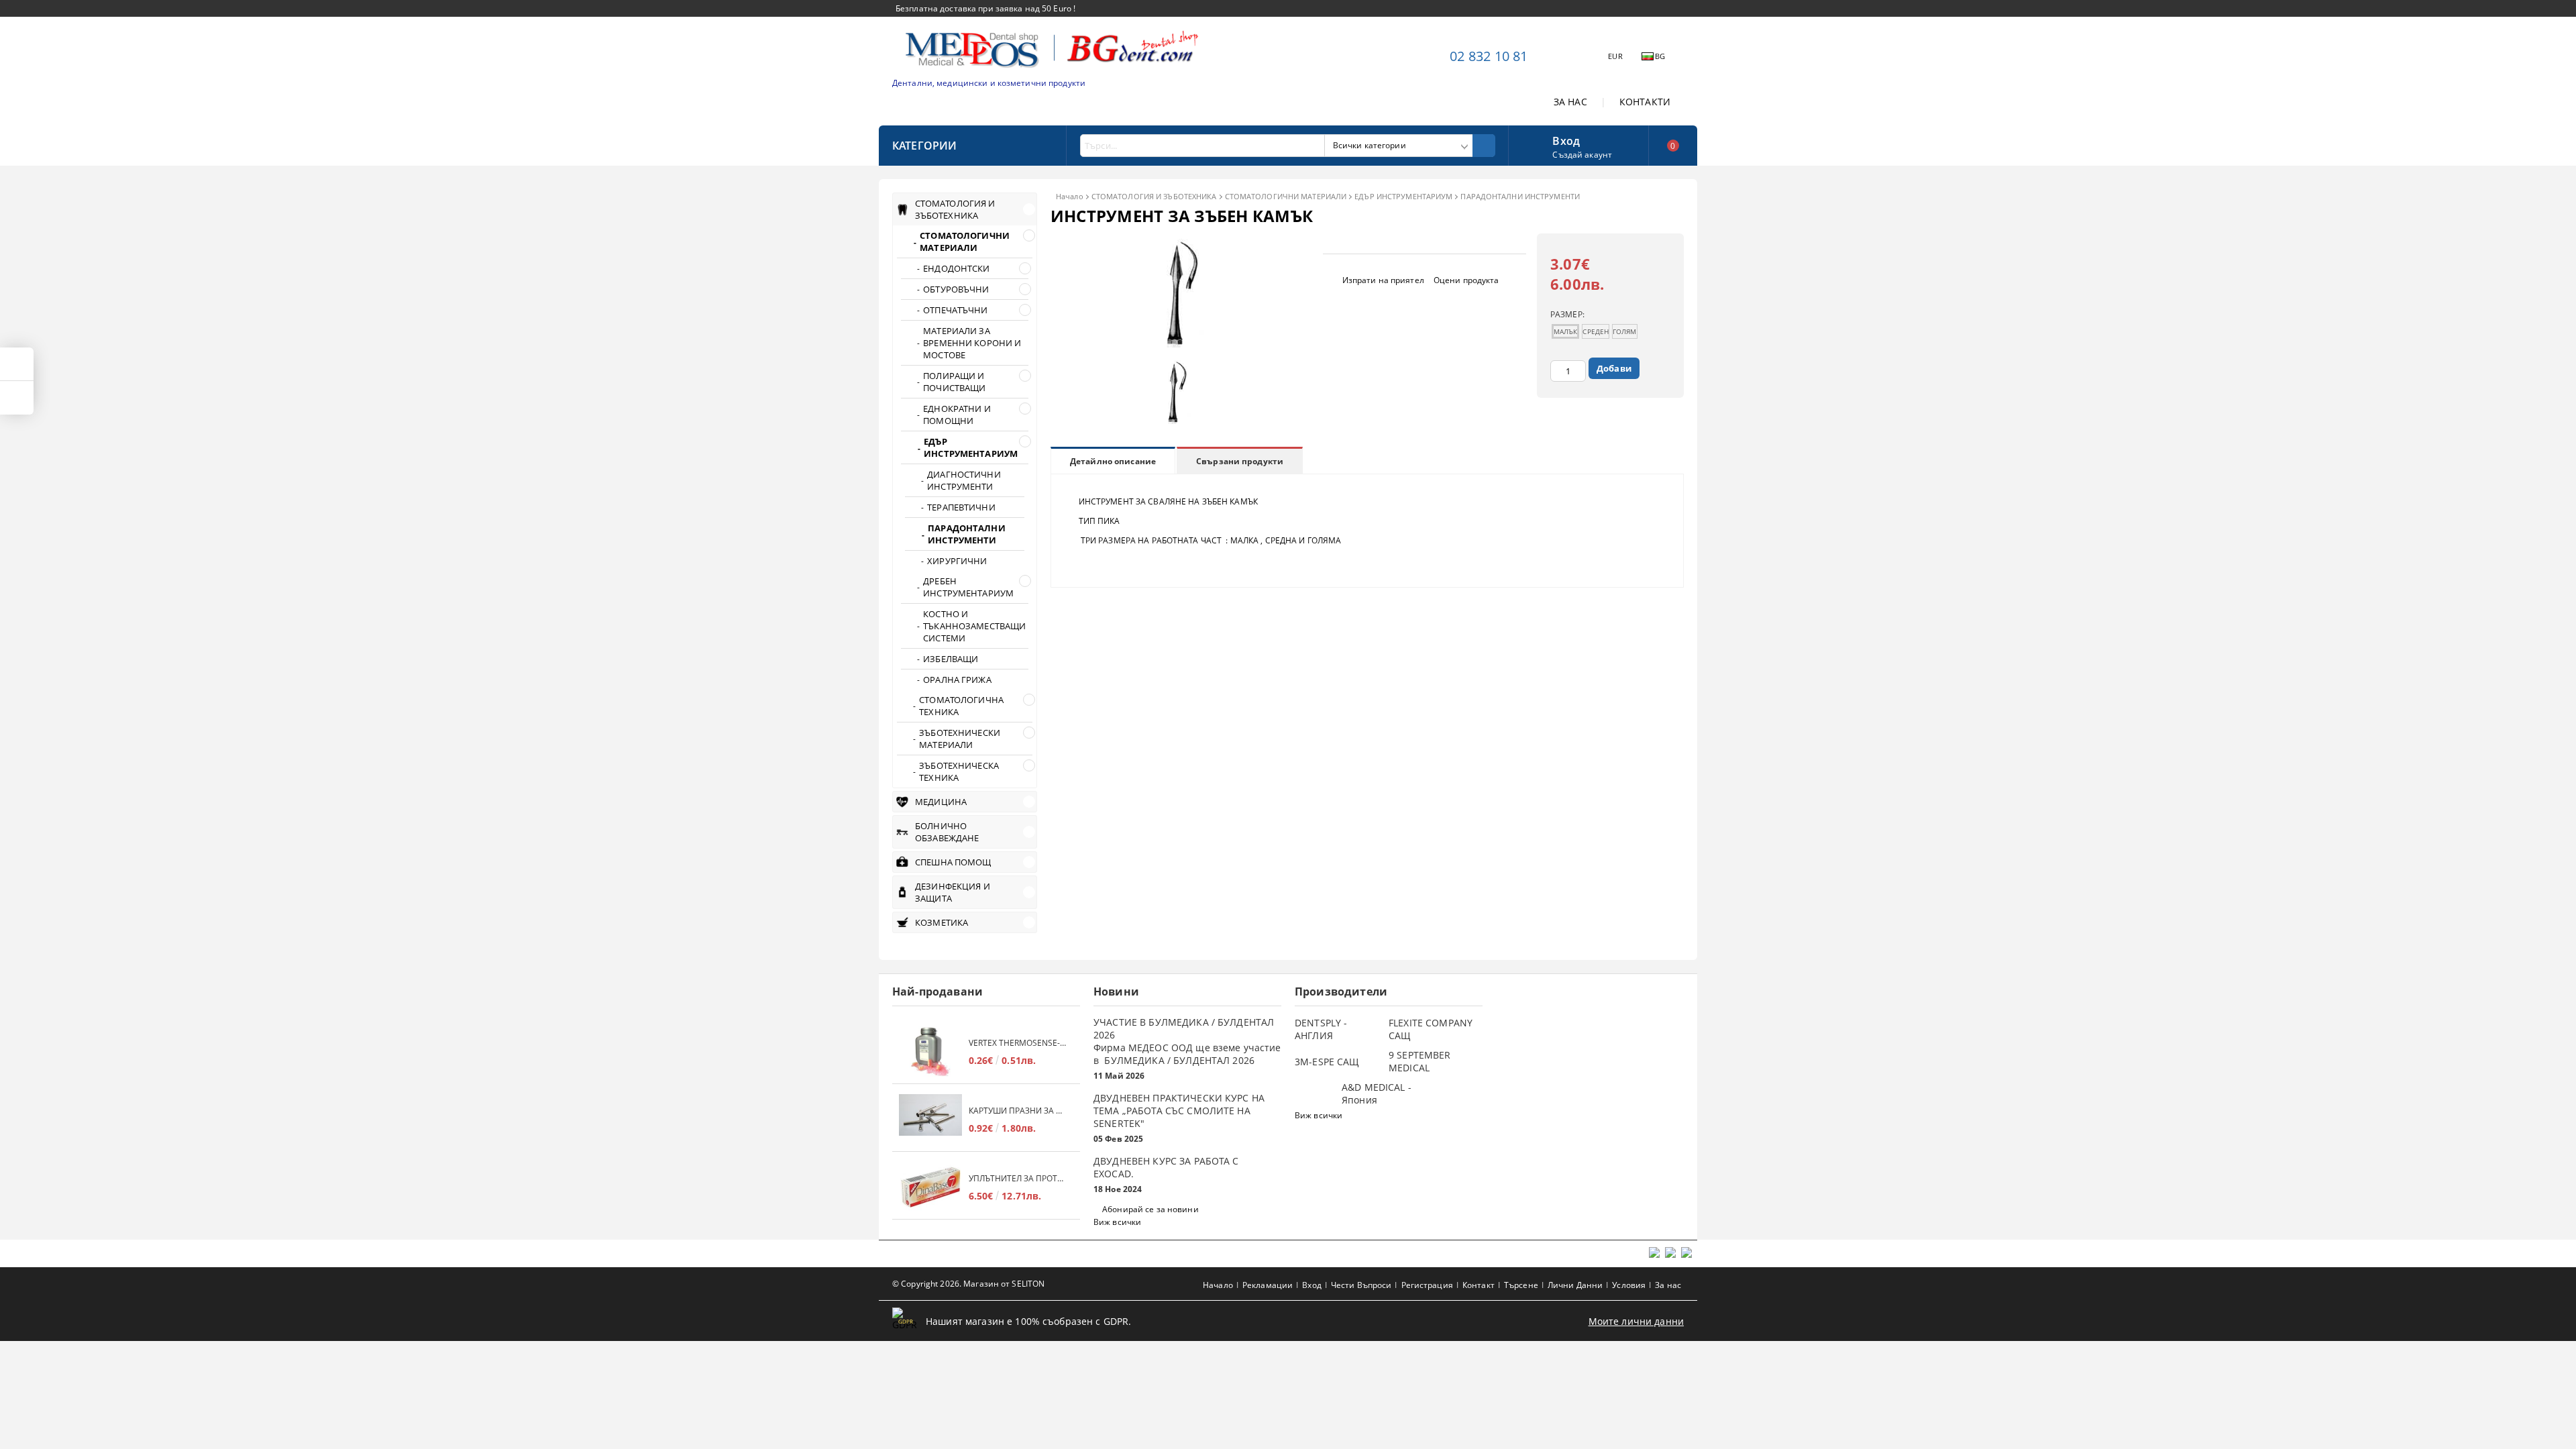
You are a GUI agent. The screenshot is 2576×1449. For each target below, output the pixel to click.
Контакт (1479, 1285)
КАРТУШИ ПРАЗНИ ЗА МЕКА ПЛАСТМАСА (1018, 1111)
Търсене (1521, 1285)
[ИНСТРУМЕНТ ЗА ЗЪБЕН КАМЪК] (1178, 344)
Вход (1566, 140)
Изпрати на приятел (1383, 280)
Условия (1629, 1285)
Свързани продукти (1240, 461)
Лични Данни (1575, 1285)
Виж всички (1117, 1222)
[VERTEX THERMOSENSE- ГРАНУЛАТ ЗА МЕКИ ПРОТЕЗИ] (930, 1052)
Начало (1070, 196)
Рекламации (1268, 1285)
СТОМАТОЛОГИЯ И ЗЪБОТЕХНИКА (1154, 196)
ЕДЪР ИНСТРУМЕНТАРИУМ (1403, 196)
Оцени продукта (1466, 280)
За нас (1668, 1285)
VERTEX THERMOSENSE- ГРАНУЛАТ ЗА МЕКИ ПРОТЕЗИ (1018, 1043)
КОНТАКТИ (1645, 102)
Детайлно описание (1113, 461)
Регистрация (1427, 1285)
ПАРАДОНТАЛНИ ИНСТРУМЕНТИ (1520, 196)
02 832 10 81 (1489, 56)
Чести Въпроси (1361, 1285)
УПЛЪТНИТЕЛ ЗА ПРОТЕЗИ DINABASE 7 (1018, 1178)
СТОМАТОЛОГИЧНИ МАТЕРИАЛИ (1286, 196)
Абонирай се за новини (1150, 1209)
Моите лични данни (1636, 1321)
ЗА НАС (1570, 102)
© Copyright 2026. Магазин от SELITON (968, 1284)
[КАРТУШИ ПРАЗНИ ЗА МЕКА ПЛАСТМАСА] (930, 1119)
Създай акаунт (1582, 155)
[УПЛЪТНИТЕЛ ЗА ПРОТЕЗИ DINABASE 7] (930, 1187)
